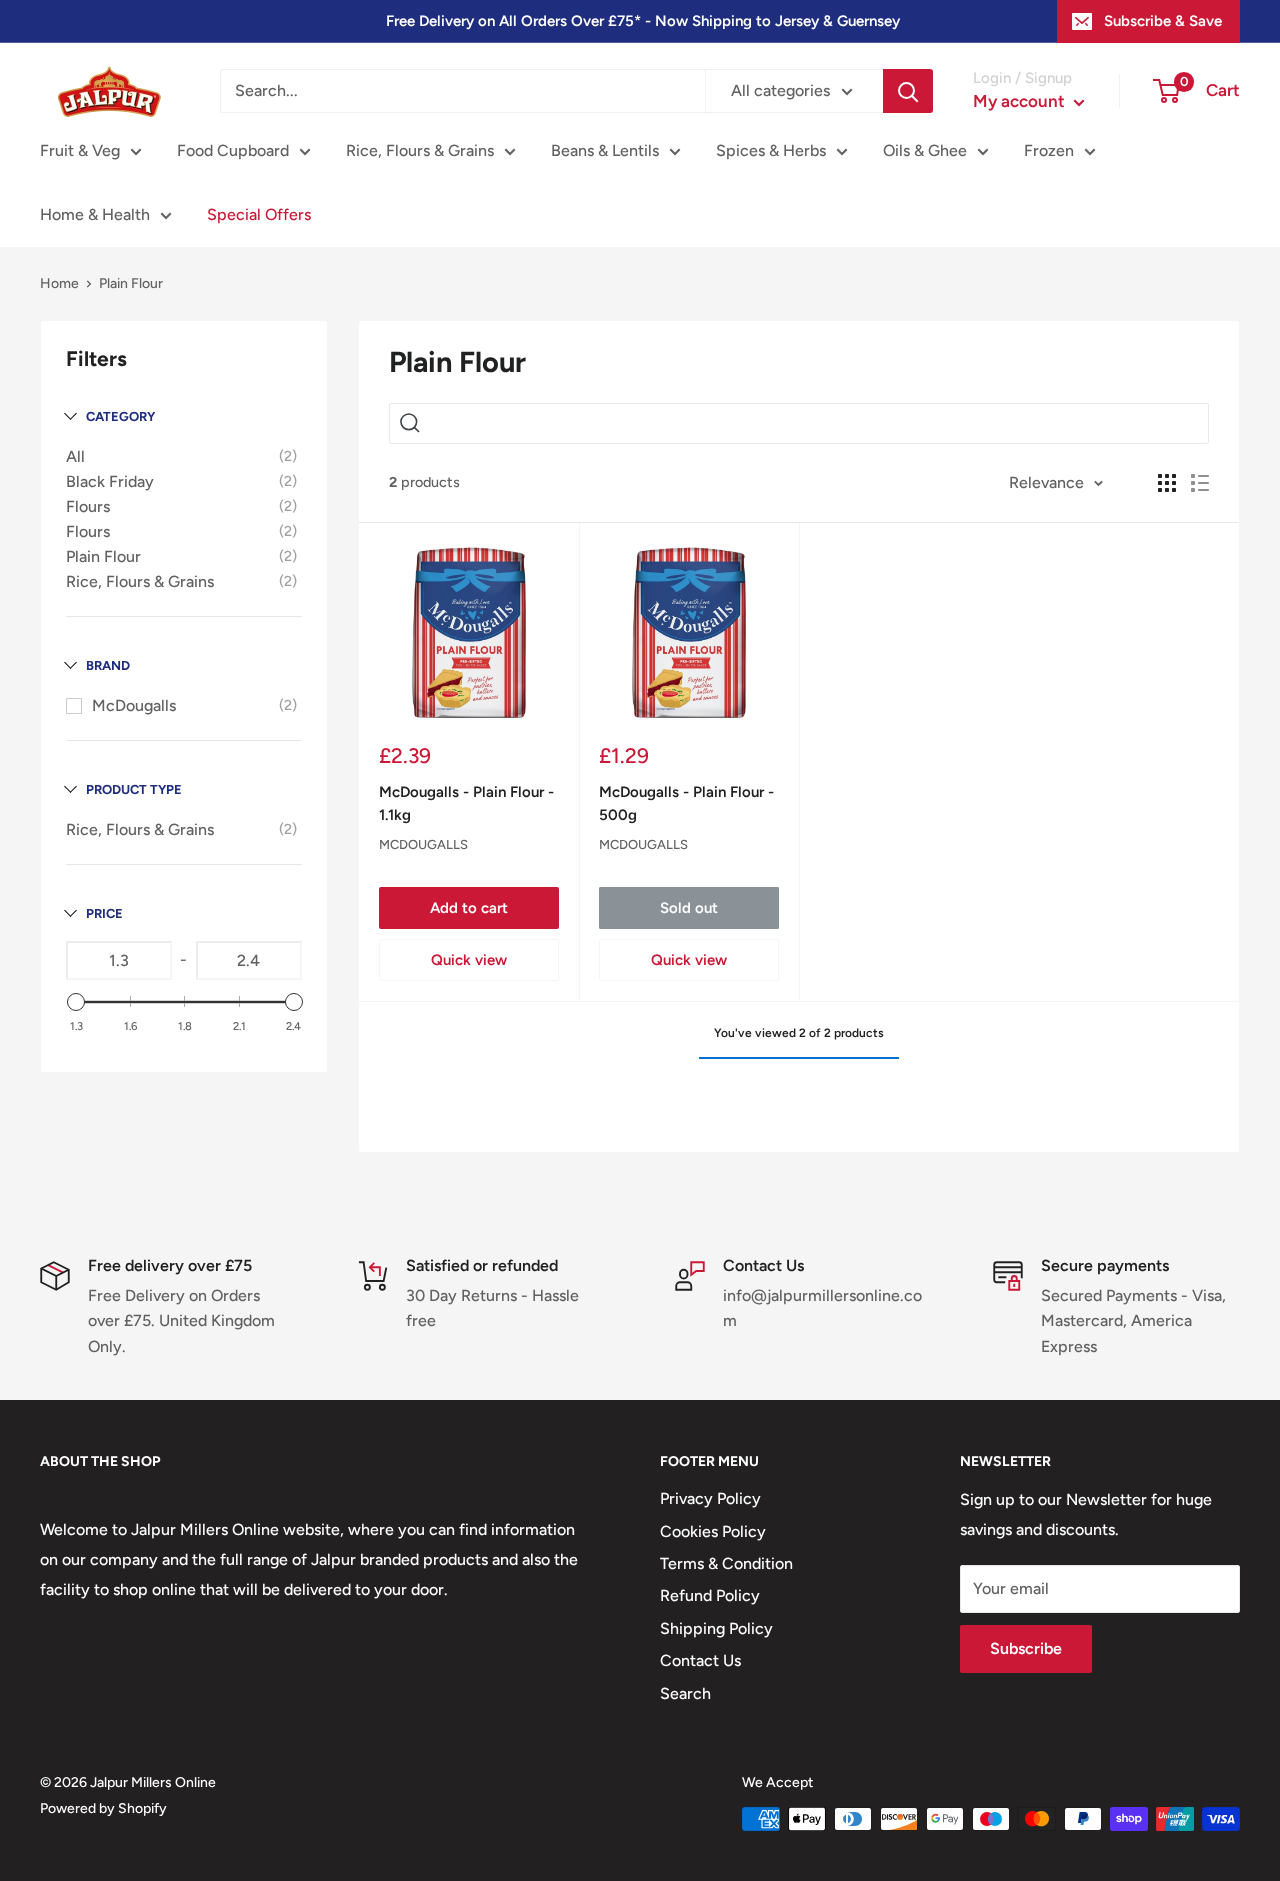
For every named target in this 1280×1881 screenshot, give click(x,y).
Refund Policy (710, 1595)
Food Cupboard (233, 150)
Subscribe (1026, 1648)
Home (59, 283)
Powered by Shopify (103, 1808)
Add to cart (469, 908)
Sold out (689, 908)
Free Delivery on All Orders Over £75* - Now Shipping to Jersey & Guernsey (643, 21)
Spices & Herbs (771, 150)
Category (120, 416)
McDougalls (134, 705)
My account (1021, 101)
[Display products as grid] (1167, 483)
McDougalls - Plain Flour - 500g (686, 803)
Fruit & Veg (80, 150)
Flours (88, 506)
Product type (134, 789)
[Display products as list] (1200, 483)
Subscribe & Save (1163, 21)
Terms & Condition (726, 1563)
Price (104, 913)
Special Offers (259, 214)
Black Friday (110, 481)
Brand (108, 665)
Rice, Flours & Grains (420, 150)
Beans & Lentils (605, 150)
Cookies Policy (713, 1531)
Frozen (1049, 150)
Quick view (469, 960)
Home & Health (95, 214)
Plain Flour (103, 556)
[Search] (908, 91)
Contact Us (700, 1660)
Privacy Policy (710, 1498)
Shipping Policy (716, 1628)
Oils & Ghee (925, 150)
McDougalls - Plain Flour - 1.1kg (466, 803)
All (75, 456)
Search (685, 1693)
